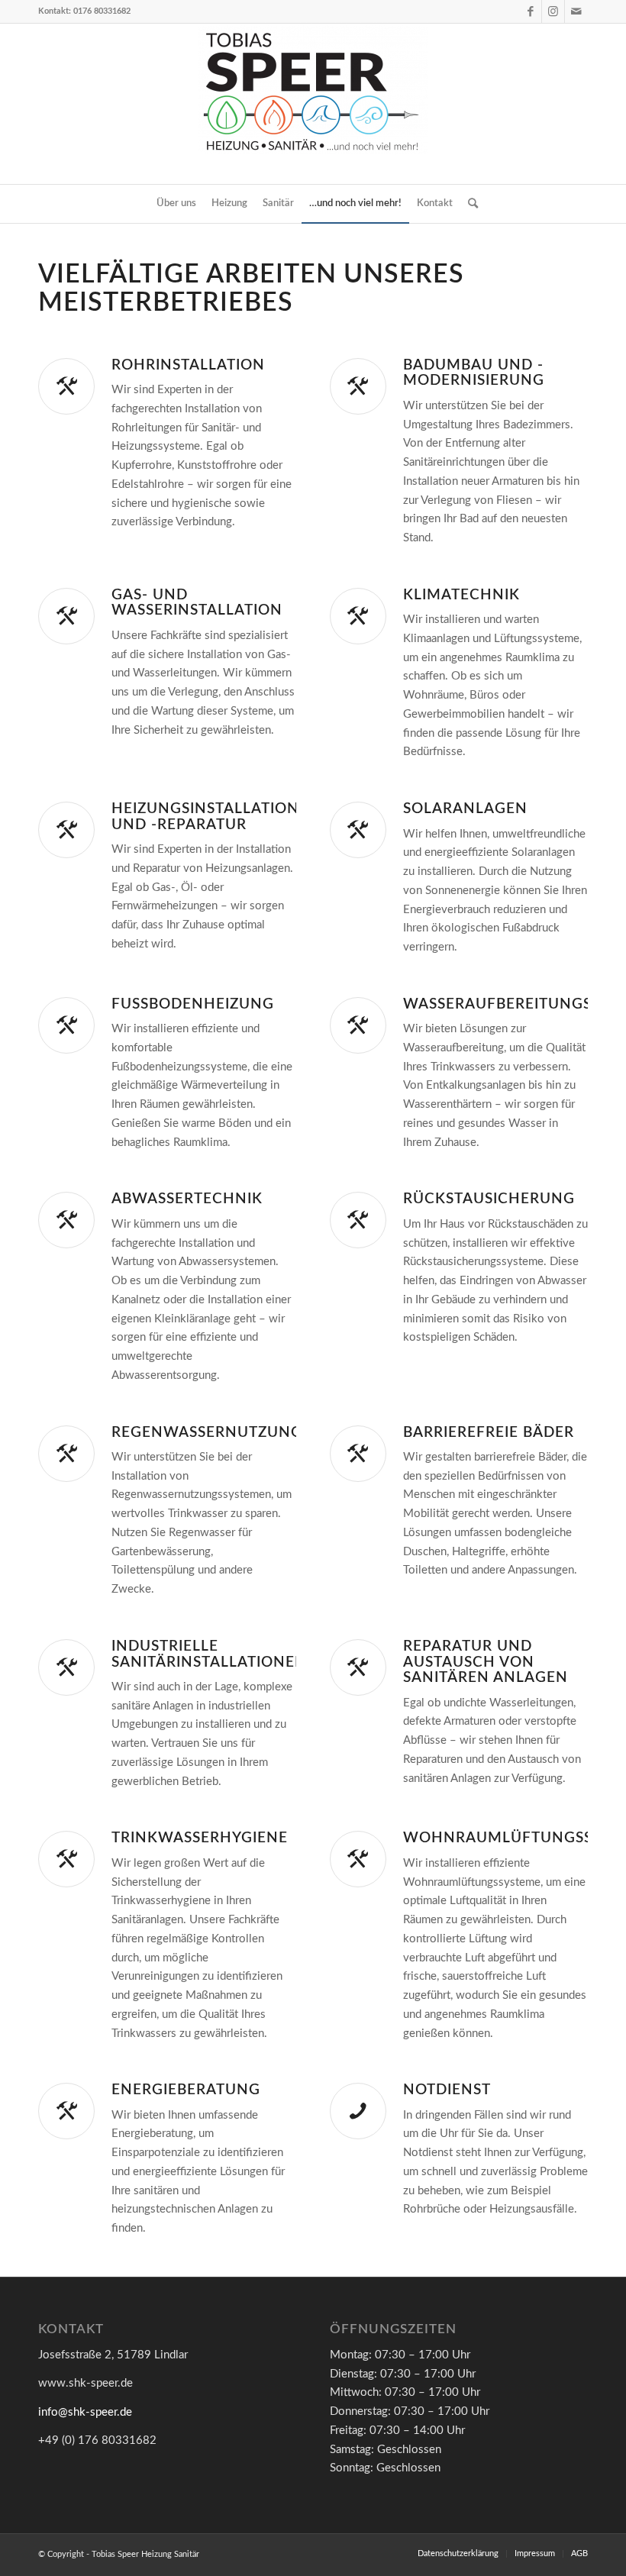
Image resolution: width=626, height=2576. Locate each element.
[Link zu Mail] (576, 11)
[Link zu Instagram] (553, 11)
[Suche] (469, 204)
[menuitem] (176, 204)
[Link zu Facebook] (530, 11)
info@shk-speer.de (85, 2412)
